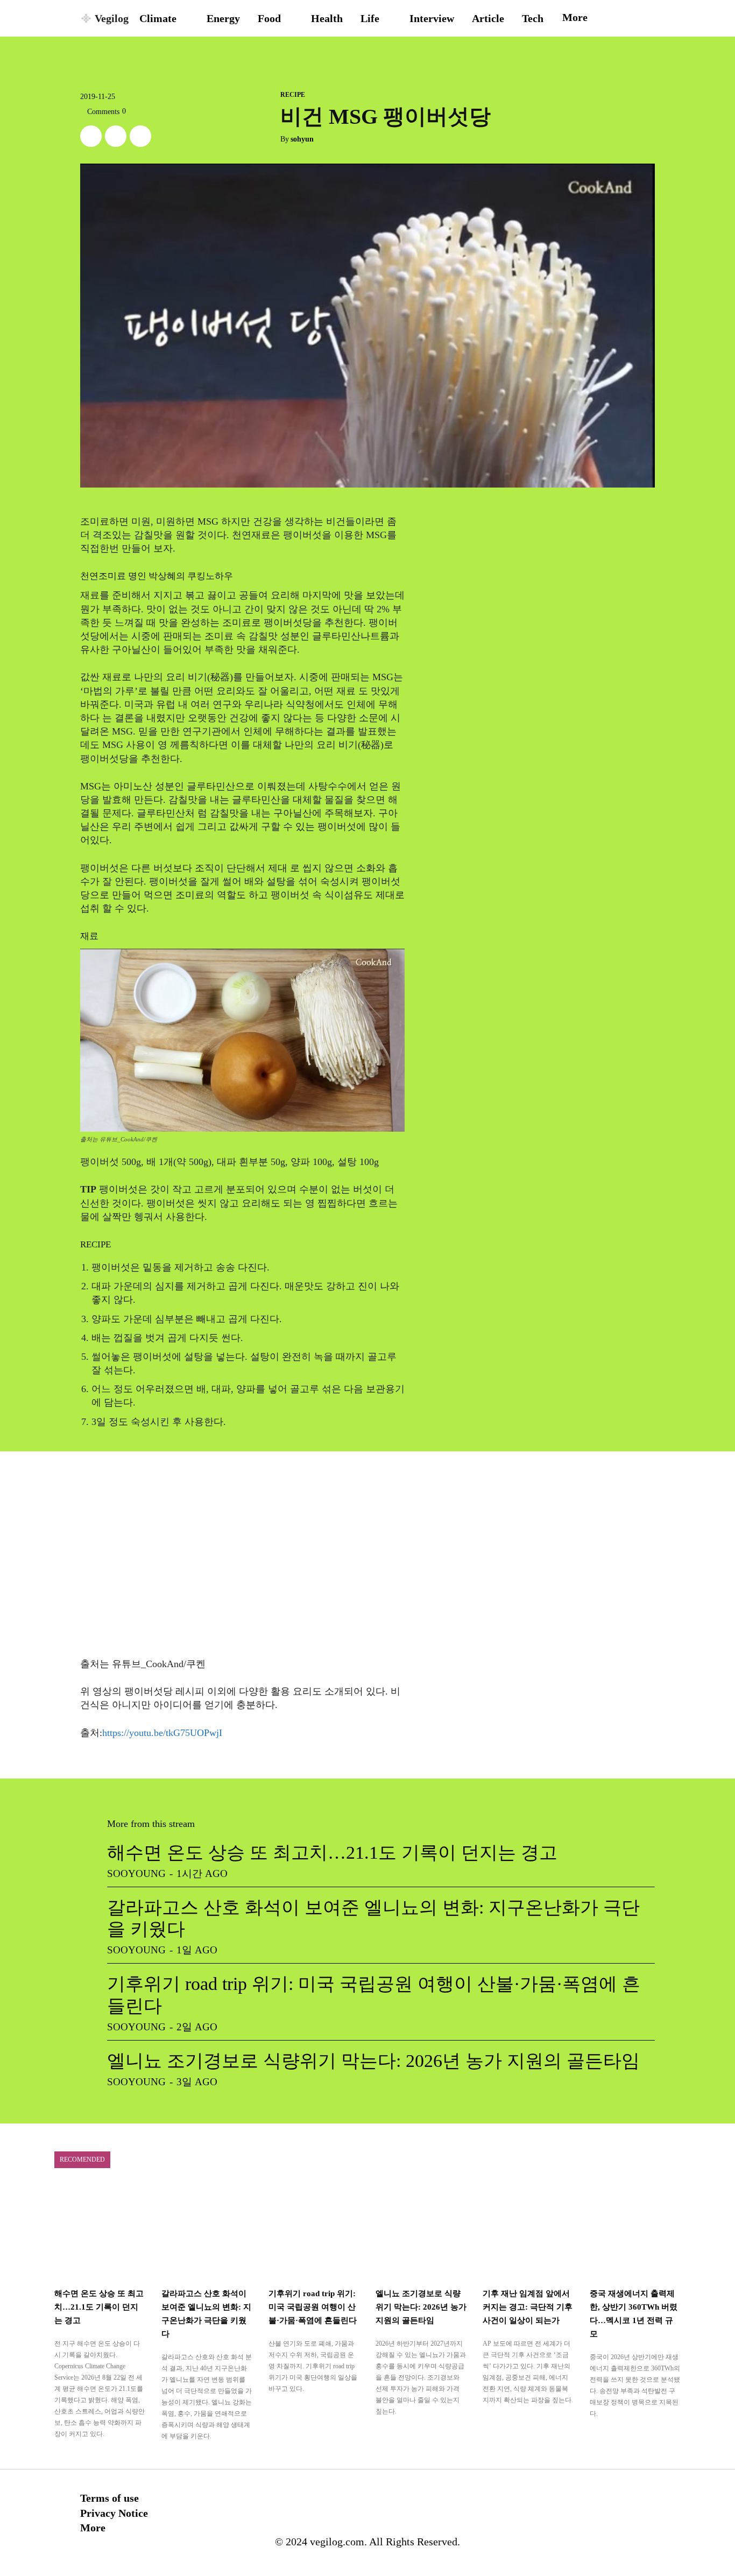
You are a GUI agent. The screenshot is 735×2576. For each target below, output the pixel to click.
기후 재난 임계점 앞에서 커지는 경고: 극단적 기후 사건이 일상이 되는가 (528, 2307)
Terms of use (109, 2498)
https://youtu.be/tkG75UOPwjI (162, 1733)
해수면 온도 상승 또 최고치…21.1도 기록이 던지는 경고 (332, 1852)
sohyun (302, 139)
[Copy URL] (140, 136)
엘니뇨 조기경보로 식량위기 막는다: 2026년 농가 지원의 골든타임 (373, 2061)
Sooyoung (136, 1873)
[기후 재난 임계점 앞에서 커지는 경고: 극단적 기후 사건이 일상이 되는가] (528, 2232)
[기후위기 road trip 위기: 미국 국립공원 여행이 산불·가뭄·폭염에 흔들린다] (314, 2232)
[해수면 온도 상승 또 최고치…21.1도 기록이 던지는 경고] (100, 2232)
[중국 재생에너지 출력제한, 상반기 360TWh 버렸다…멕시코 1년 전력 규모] (635, 2232)
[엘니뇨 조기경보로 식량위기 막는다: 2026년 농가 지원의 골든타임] (421, 2232)
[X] (91, 136)
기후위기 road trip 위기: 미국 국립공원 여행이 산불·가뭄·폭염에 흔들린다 (313, 2307)
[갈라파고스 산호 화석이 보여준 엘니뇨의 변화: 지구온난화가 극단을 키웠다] (207, 2232)
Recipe (293, 95)
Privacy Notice (114, 2513)
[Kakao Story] (116, 136)
